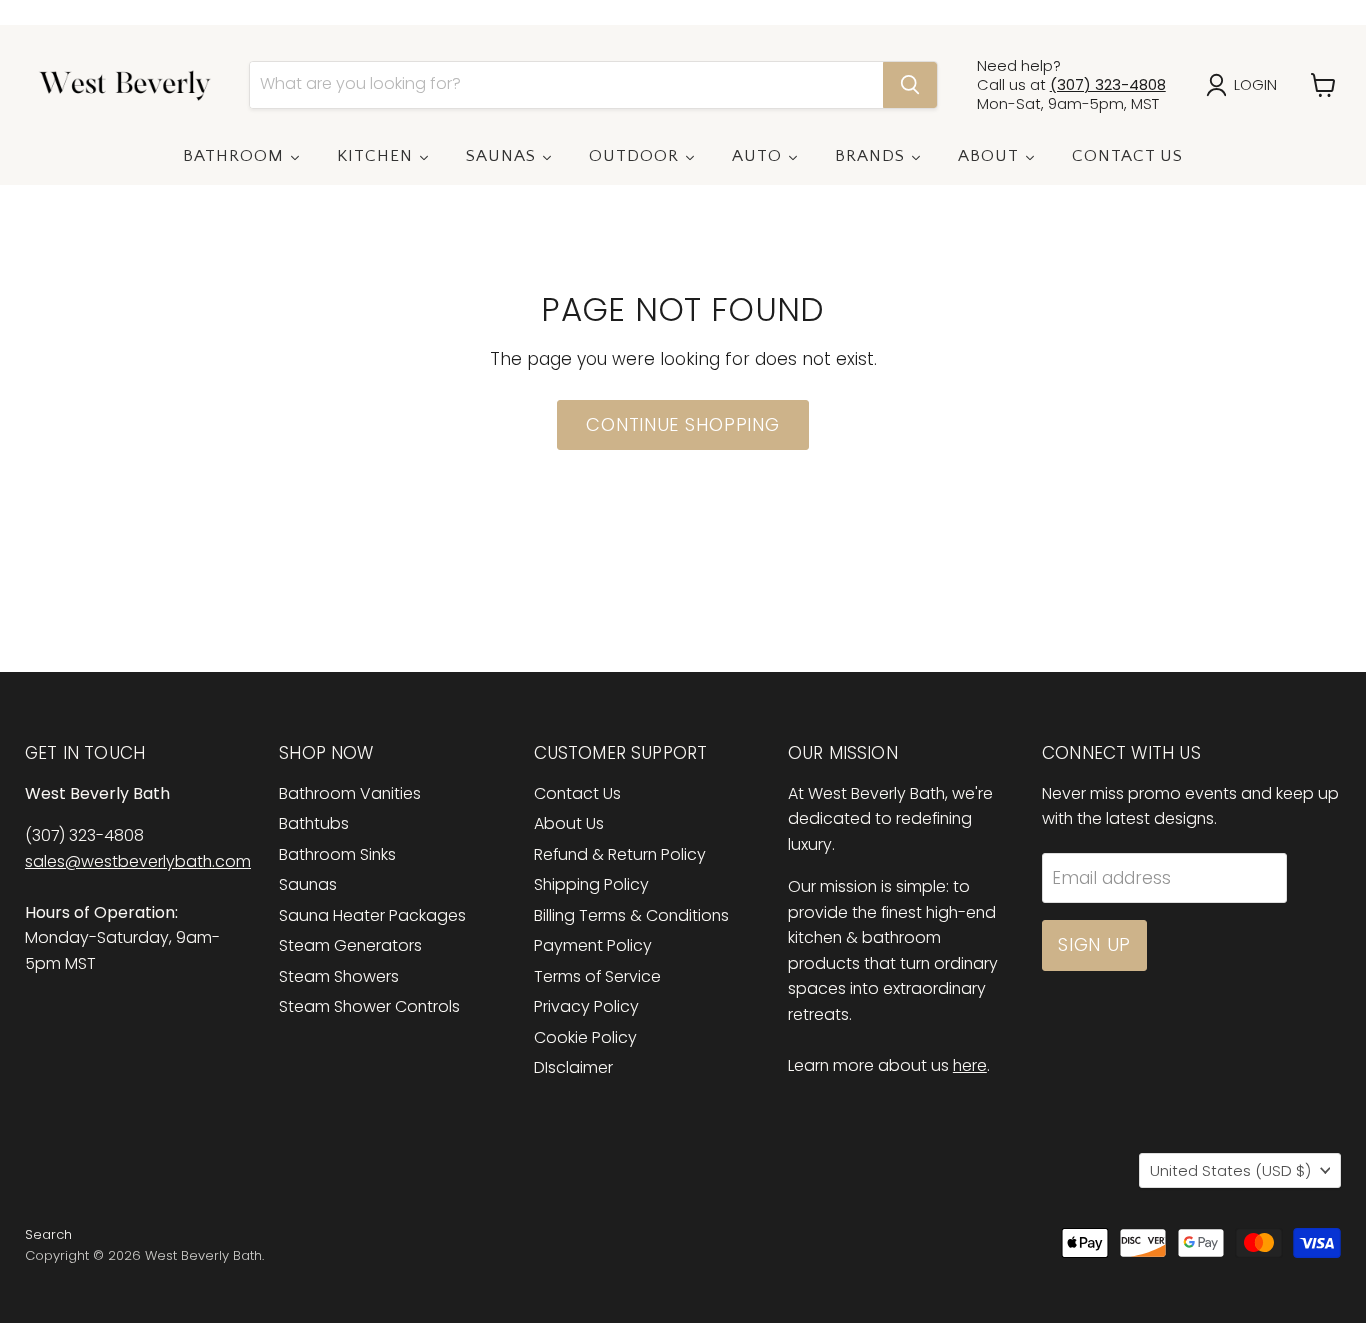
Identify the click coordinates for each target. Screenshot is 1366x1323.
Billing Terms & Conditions (631, 915)
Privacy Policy (586, 1006)
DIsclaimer (573, 1067)
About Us (569, 823)
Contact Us (577, 793)
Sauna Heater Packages (372, 915)
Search (48, 1234)
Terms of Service (597, 976)
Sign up (1094, 944)
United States (1230, 1170)
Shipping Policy (591, 884)
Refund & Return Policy (620, 854)
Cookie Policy (585, 1037)
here (970, 1065)
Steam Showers (339, 976)
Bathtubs (314, 823)
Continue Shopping (682, 424)
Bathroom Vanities (350, 793)
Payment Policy (593, 945)
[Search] (910, 85)
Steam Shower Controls (369, 1006)
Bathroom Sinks (337, 854)
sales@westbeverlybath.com (138, 861)
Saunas (308, 884)
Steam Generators (350, 945)
